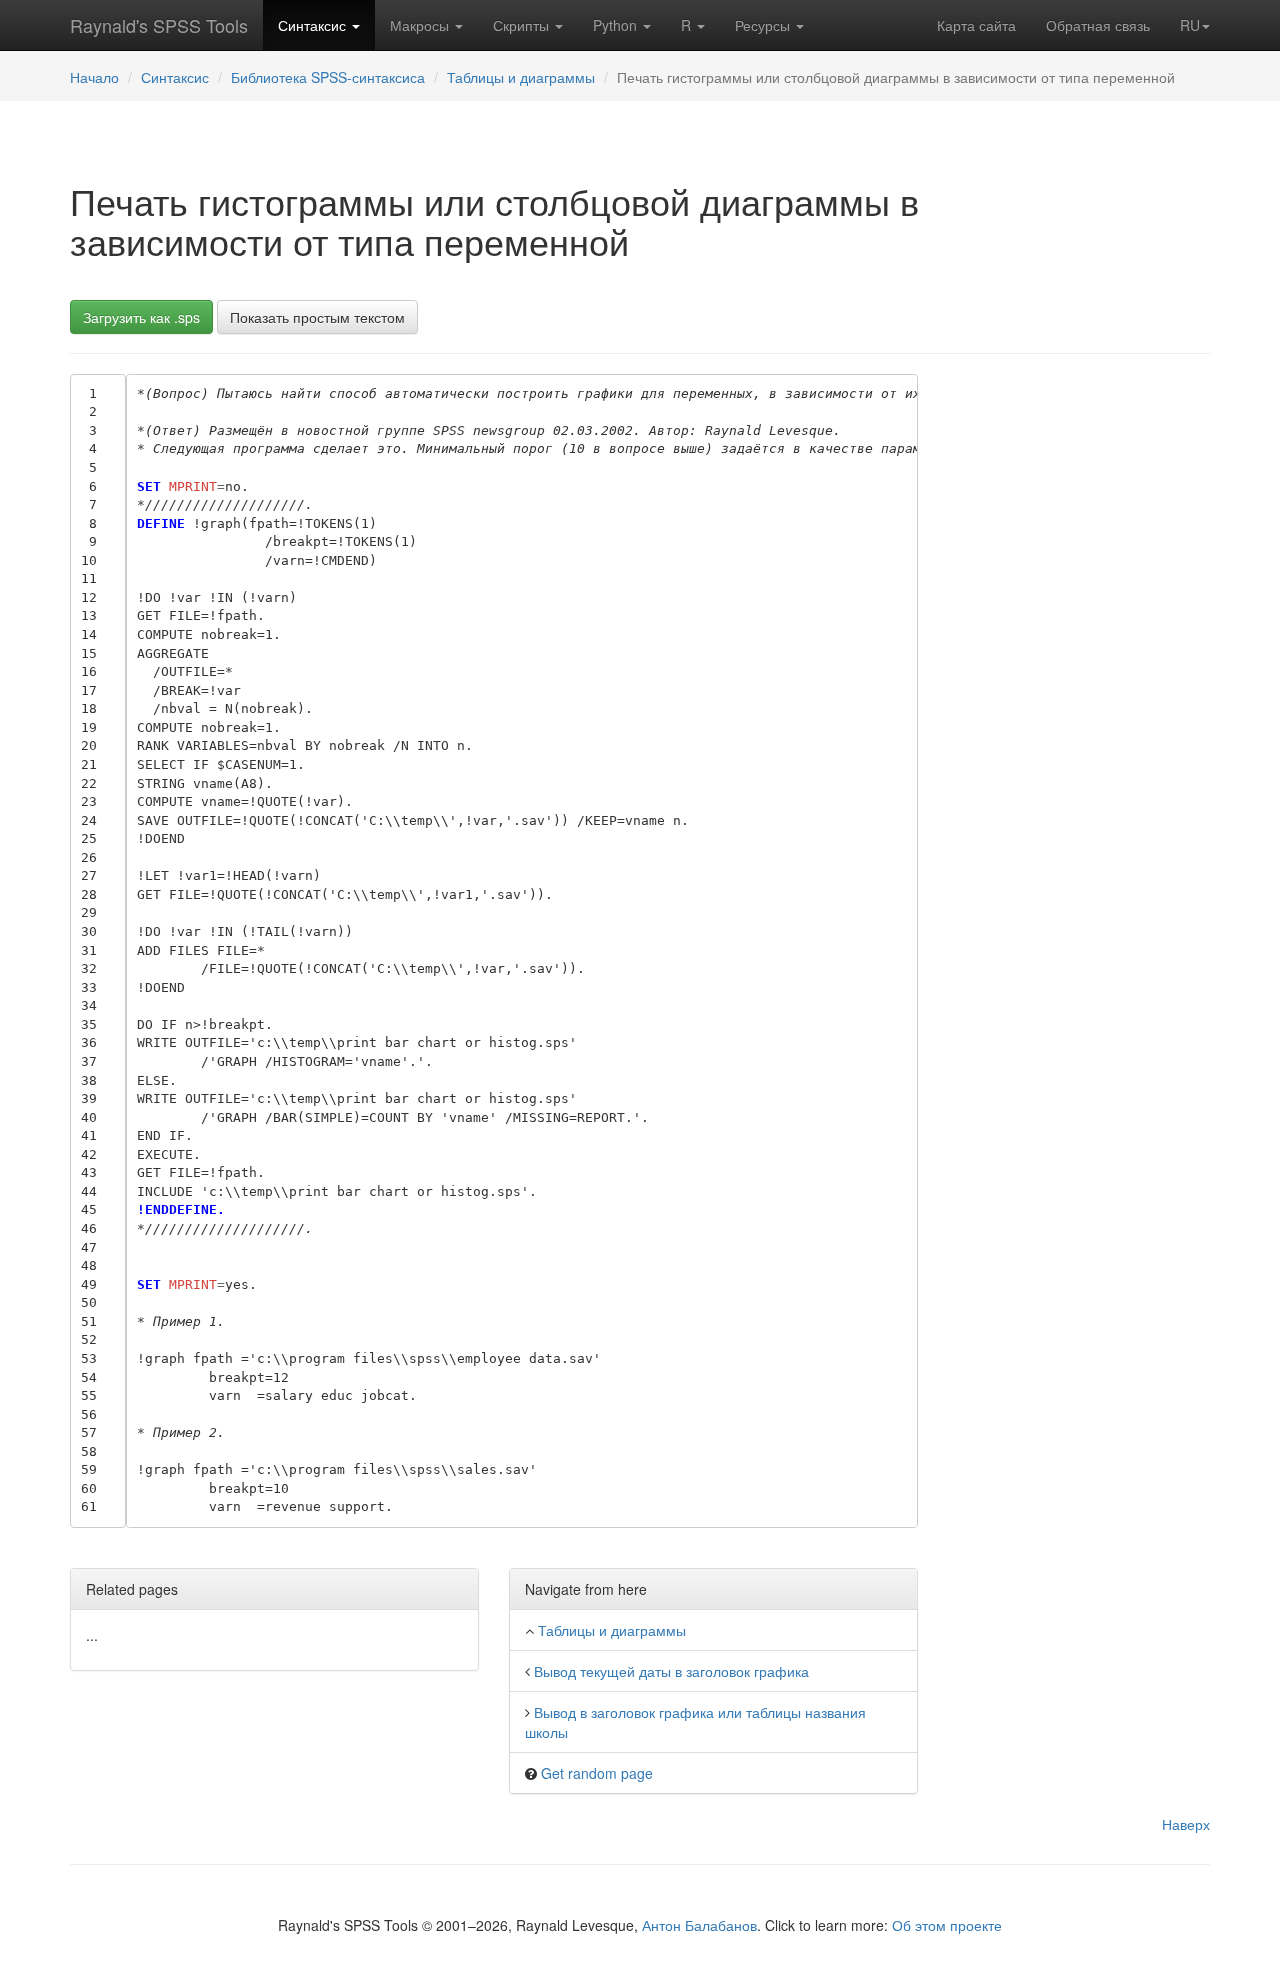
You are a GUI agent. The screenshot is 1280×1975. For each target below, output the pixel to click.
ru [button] (1190, 25)
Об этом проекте (947, 1925)
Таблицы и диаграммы (521, 77)
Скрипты (523, 25)
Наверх (1186, 1824)
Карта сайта (976, 25)
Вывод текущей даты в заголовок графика (671, 1671)
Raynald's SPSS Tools (159, 25)
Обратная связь (1098, 25)
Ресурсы (764, 25)
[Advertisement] (1079, 674)
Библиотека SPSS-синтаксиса (328, 77)
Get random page (597, 1773)
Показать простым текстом (317, 317)
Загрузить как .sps (141, 317)
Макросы (421, 25)
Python (617, 25)
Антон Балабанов (699, 1925)
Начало (94, 77)
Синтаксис (314, 25)
